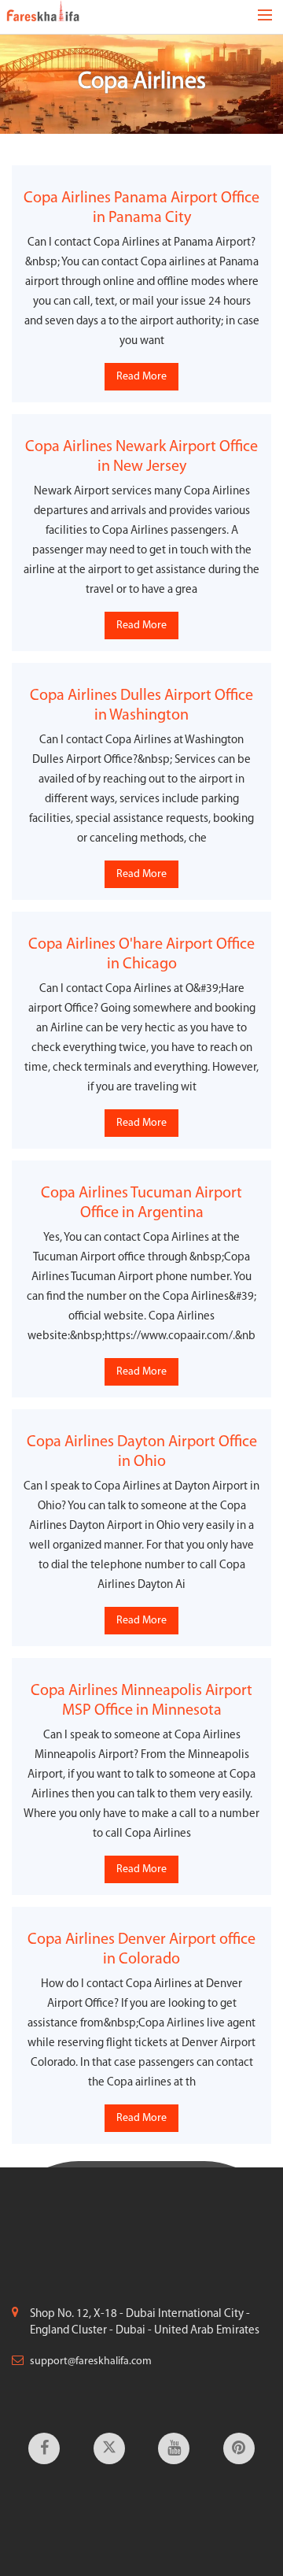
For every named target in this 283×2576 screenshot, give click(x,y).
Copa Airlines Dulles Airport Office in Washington (141, 706)
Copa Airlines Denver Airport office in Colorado (141, 1950)
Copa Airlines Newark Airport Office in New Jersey (141, 457)
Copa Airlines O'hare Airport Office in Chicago (141, 955)
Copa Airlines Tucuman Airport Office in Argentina (141, 1203)
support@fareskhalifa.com (91, 2361)
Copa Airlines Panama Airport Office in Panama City (141, 208)
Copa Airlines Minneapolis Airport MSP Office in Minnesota (141, 1701)
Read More (141, 377)
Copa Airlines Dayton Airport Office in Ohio (142, 1452)
